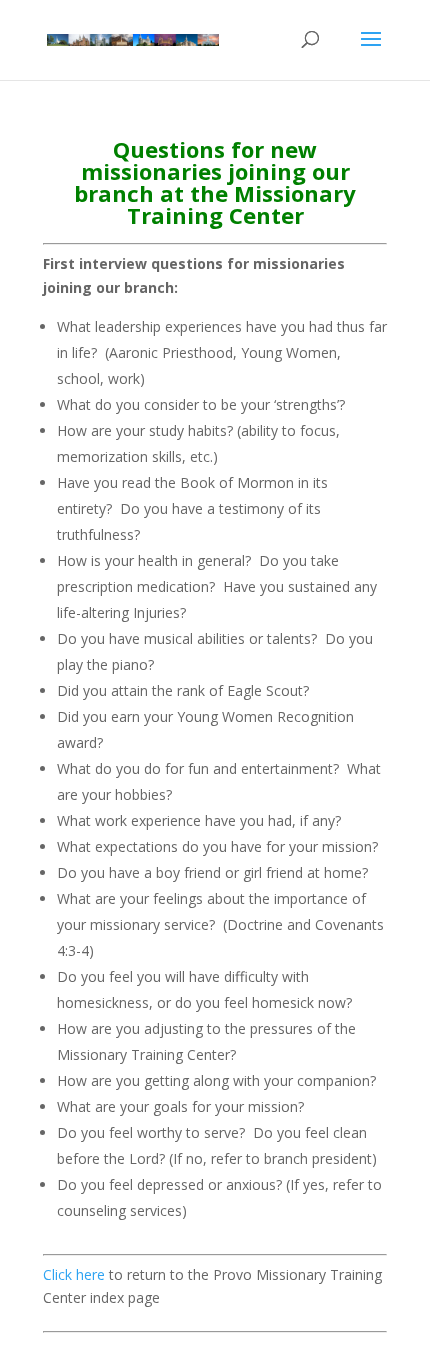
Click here (74, 1274)
